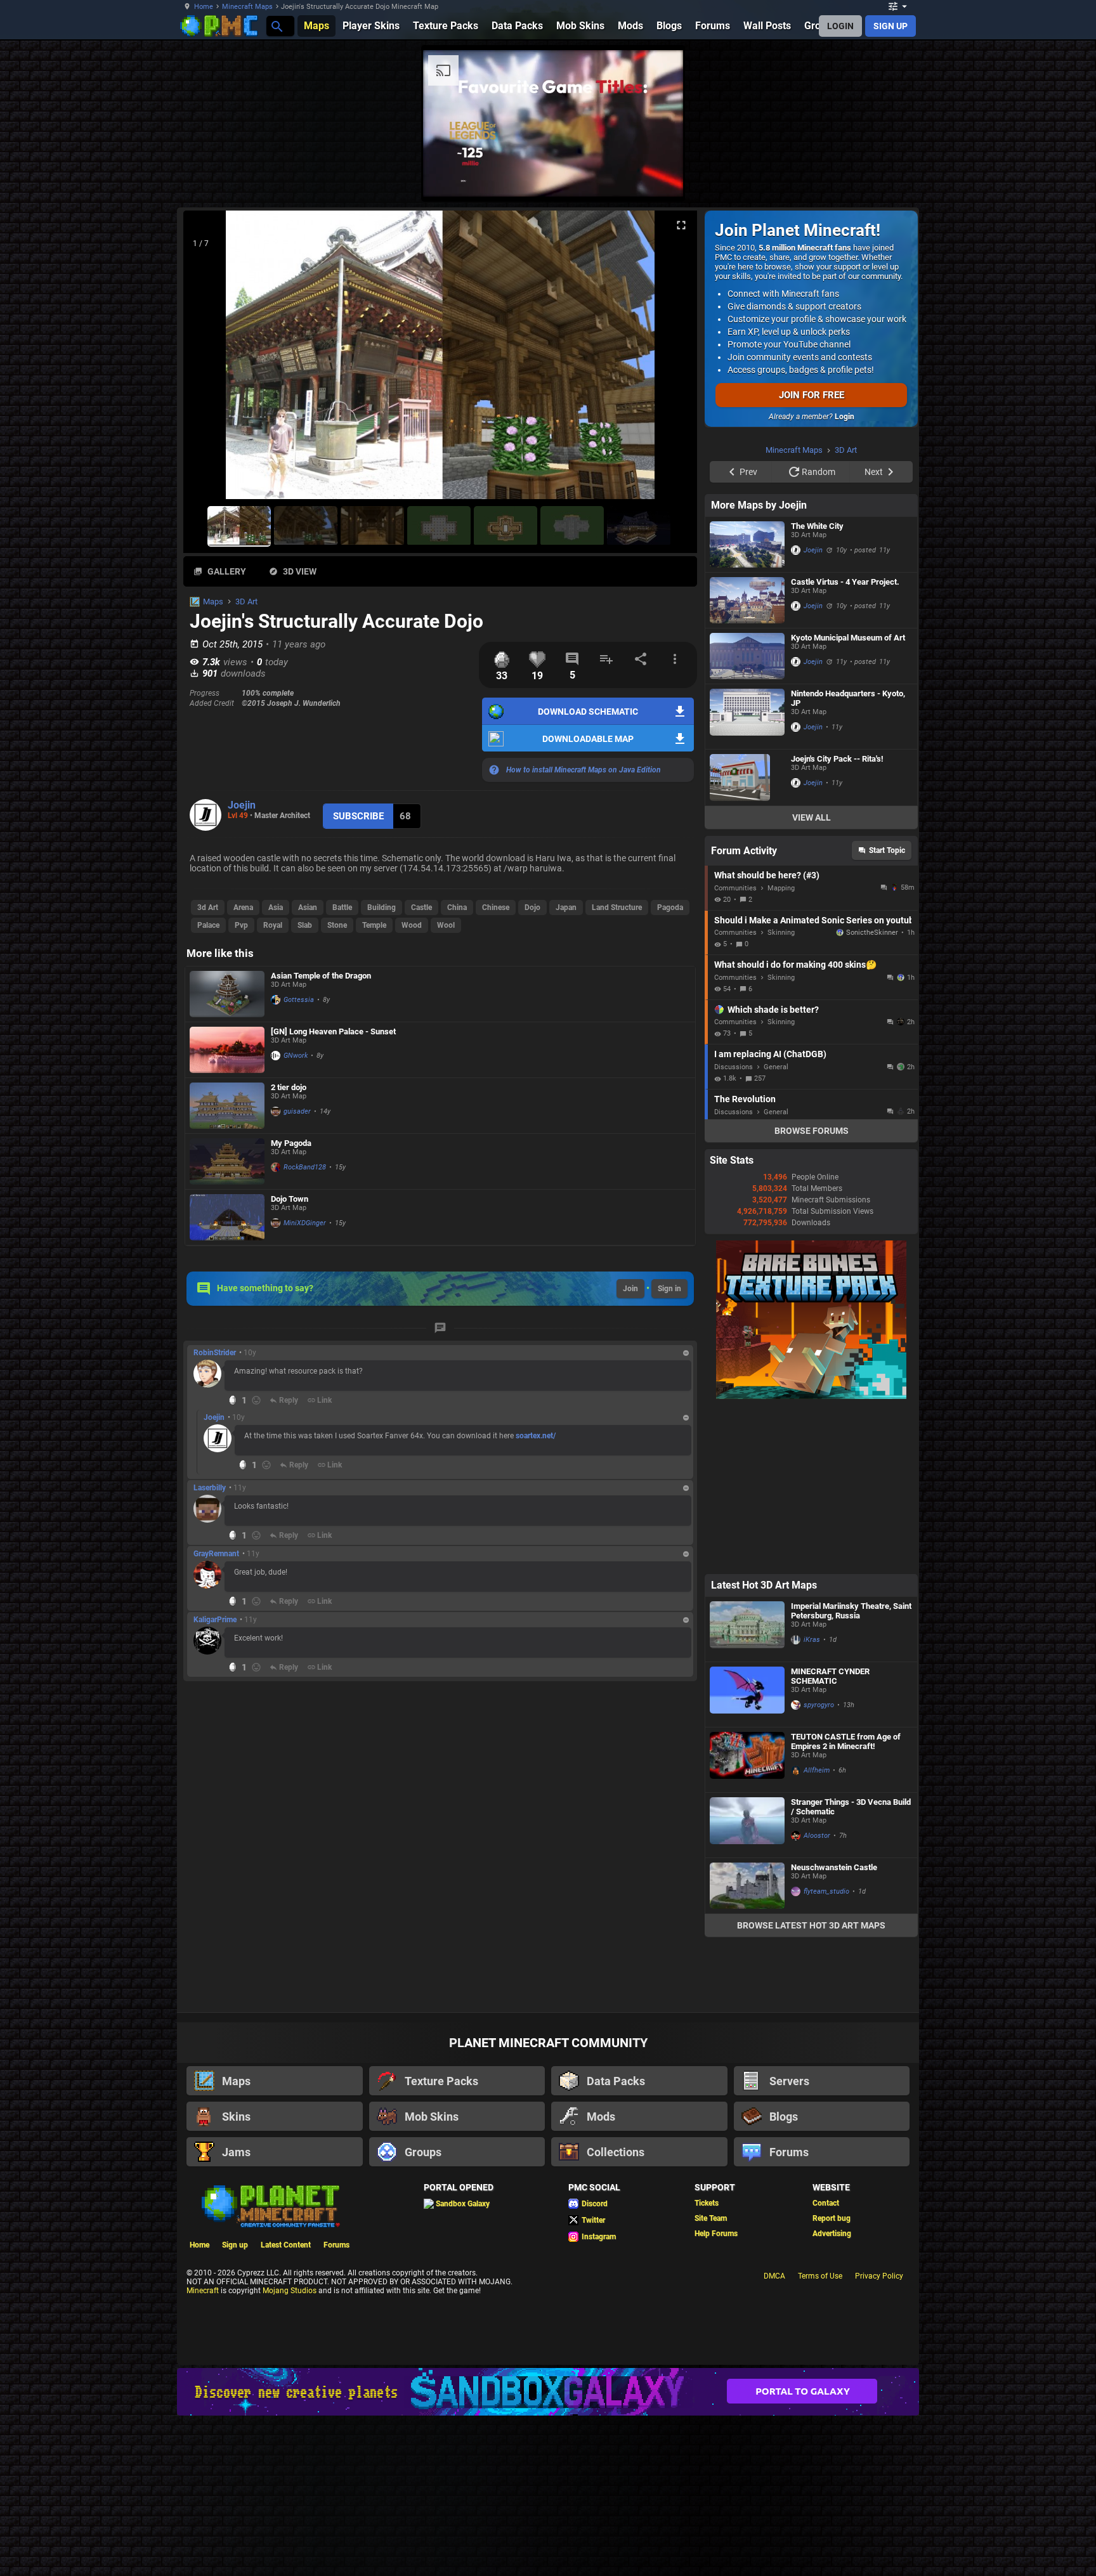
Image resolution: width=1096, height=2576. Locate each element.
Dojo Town (290, 1199)
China (457, 907)
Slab (305, 925)
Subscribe (358, 816)
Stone (337, 925)
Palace (208, 925)
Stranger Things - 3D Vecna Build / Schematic (851, 1807)
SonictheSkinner (872, 933)
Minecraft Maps (247, 7)
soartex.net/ (536, 1436)
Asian (308, 907)
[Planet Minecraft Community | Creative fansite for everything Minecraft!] (270, 2205)
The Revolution (745, 1099)
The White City (817, 526)
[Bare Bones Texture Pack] (811, 1396)
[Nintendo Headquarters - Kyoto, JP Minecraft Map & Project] (747, 717)
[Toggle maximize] (681, 225)
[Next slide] (672, 360)
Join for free (812, 395)
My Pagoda (291, 1143)
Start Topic (887, 850)
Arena (243, 907)
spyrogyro (819, 1705)
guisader (297, 1111)
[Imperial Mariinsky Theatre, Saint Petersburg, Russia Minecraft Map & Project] (747, 1629)
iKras (812, 1640)
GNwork (296, 1056)
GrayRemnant (216, 1554)
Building (382, 907)
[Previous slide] (209, 360)
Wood (412, 925)
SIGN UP (891, 26)
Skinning (781, 933)
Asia (276, 907)
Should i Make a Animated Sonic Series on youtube (813, 920)
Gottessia (299, 1000)
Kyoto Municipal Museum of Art (848, 638)
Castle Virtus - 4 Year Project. (845, 582)
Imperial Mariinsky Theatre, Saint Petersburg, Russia (851, 1611)
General (776, 1067)
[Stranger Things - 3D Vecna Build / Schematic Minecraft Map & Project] (747, 1825)
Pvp (241, 925)
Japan (566, 907)
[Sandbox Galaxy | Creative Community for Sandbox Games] (548, 2392)
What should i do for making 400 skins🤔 (795, 965)
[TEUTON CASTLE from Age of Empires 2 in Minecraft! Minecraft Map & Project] (747, 1760)
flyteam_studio (826, 1891)
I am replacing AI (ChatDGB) (770, 1054)
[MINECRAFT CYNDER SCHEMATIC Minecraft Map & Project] (747, 1695)
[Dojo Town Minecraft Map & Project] (227, 1217)
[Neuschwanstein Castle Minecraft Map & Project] (747, 1886)
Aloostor (817, 1836)
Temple (374, 925)
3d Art (208, 907)
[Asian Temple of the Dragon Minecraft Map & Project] (227, 994)
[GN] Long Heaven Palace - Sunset (333, 1031)
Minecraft (203, 2291)
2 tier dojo (289, 1087)
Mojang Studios (290, 2291)
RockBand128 (305, 1167)
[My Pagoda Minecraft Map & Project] (227, 1161)
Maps (213, 602)
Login (845, 417)
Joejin (242, 805)
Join (630, 1289)
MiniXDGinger (305, 1223)
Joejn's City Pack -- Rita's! (837, 759)
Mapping (781, 888)
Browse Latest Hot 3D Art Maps (811, 1925)
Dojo (532, 907)
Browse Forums (812, 1131)
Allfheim (817, 1770)
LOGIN (840, 26)
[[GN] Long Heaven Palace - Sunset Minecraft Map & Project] (227, 1050)
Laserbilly (210, 1488)
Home (204, 7)
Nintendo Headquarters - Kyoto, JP (848, 698)
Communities (735, 888)
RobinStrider (215, 1353)
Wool (446, 925)
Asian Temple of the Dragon (321, 976)
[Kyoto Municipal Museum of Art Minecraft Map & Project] (747, 656)
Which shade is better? (773, 1010)
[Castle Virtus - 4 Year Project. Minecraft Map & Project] (747, 600)
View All (812, 817)
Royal (273, 925)
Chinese (496, 907)
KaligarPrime (215, 1620)
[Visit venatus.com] (658, 176)
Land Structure (617, 907)
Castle (421, 907)
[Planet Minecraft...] (276, 26)
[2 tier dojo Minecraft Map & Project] (227, 1106)
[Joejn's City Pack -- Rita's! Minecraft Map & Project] (747, 777)
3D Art (246, 602)
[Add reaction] (256, 1400)
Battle (342, 907)
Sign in (669, 1289)
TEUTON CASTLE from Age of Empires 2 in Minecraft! (846, 1741)
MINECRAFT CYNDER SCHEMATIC (830, 1676)
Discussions (734, 1067)
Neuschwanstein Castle (834, 1867)
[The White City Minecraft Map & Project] (747, 544)
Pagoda (670, 907)
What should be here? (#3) (767, 875)
